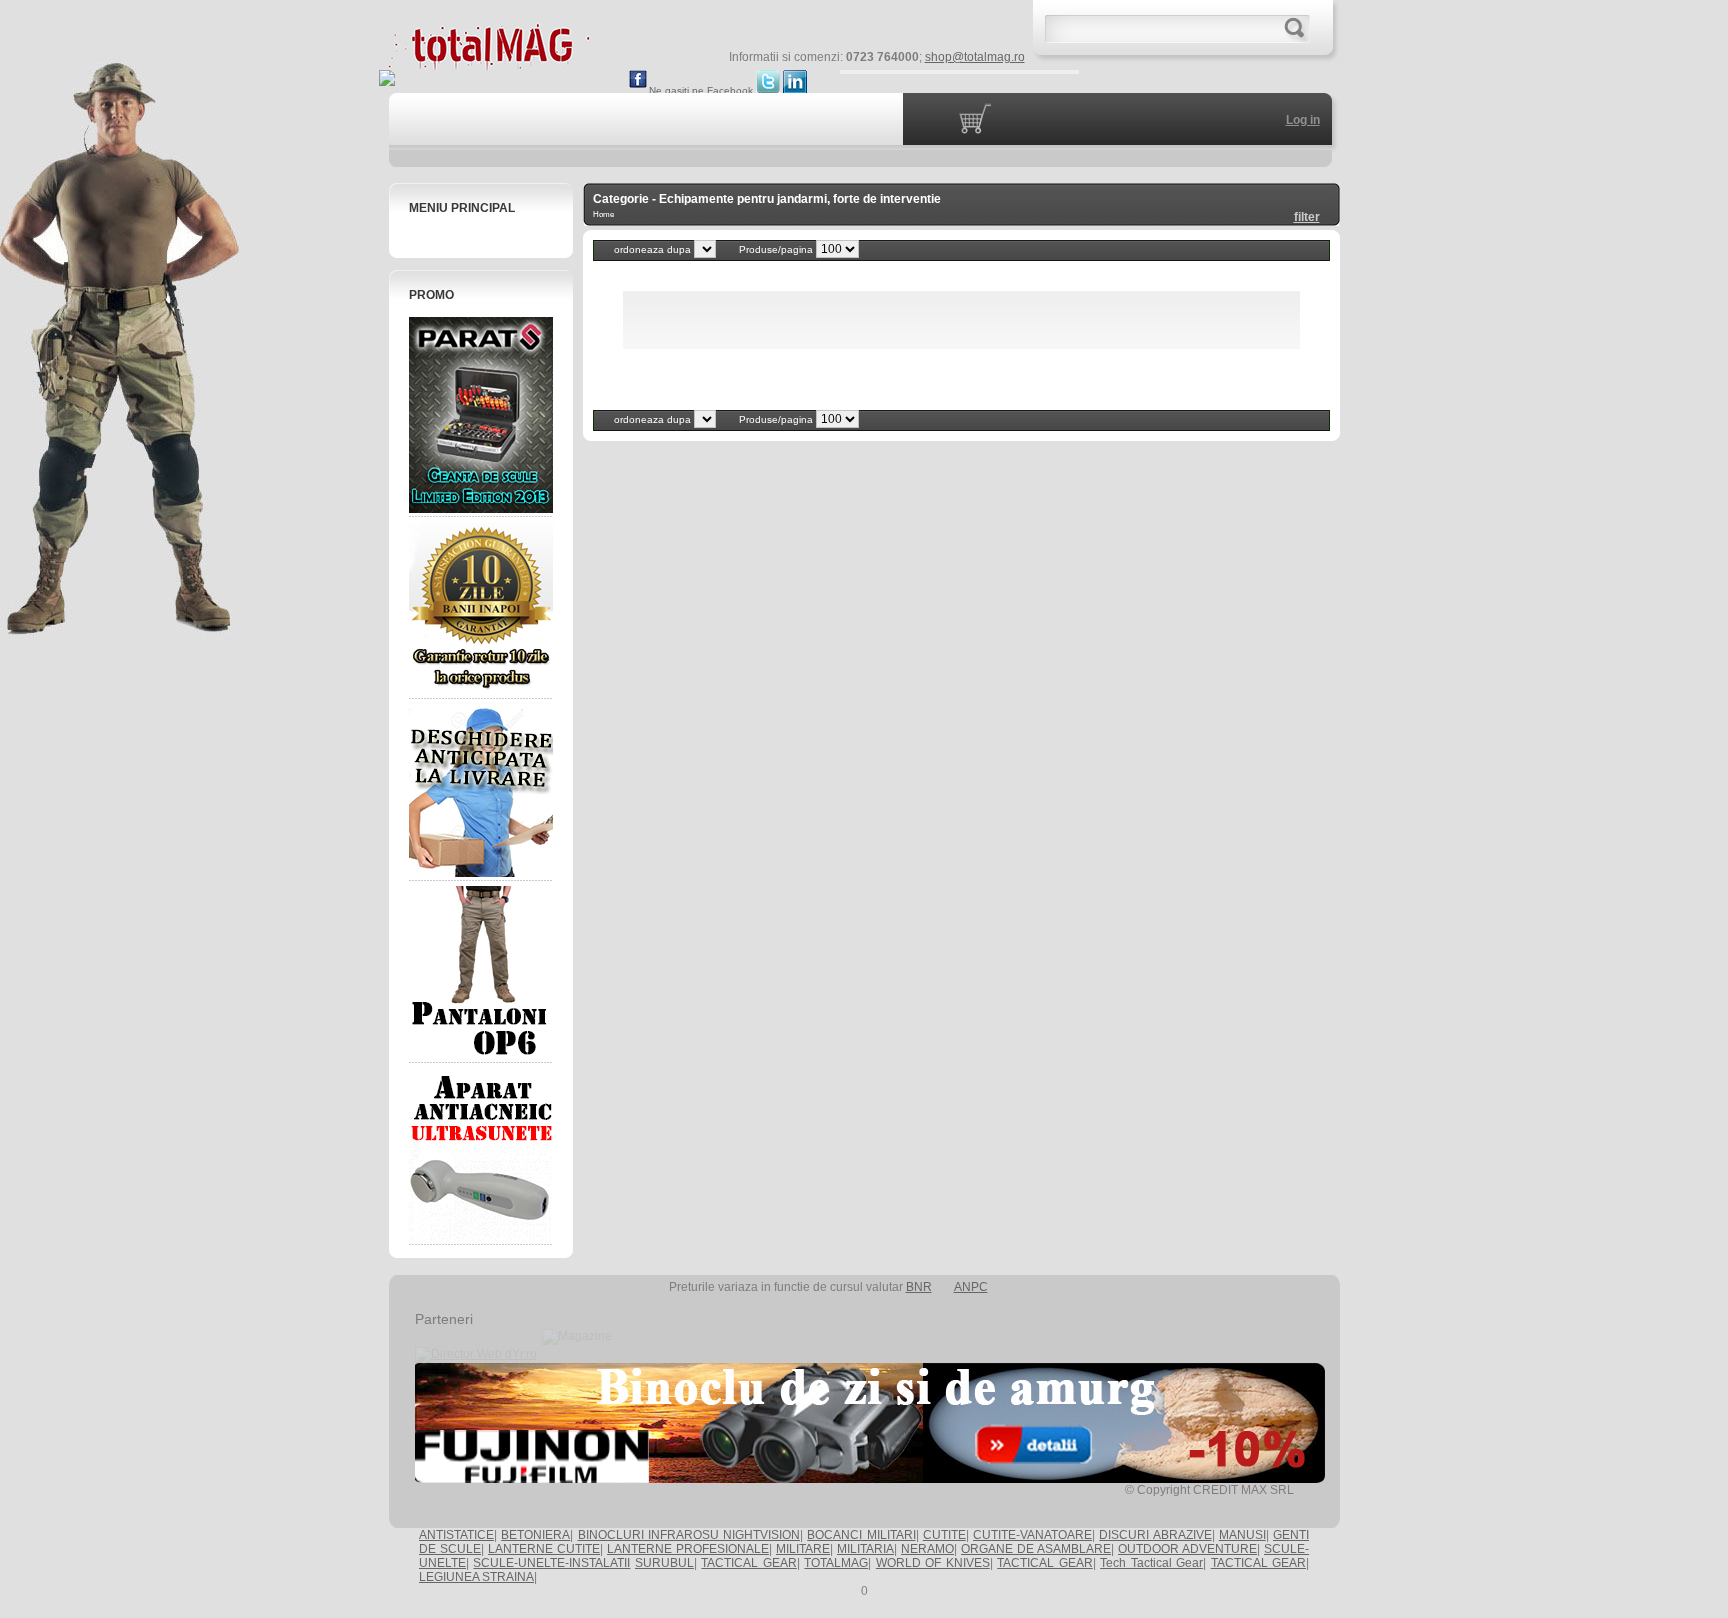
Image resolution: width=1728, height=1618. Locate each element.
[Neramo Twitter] (768, 90)
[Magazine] (584, 1354)
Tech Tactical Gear (1151, 1563)
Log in (1303, 120)
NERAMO (927, 1549)
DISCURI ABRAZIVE (1155, 1535)
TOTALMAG (836, 1563)
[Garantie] (481, 608)
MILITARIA (865, 1549)
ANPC (971, 1287)
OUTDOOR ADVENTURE (1187, 1549)
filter (1307, 217)
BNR (919, 1287)
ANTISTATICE (456, 1535)
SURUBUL (664, 1563)
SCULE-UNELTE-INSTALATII (551, 1563)
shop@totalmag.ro (975, 57)
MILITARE (803, 1549)
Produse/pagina (777, 249)
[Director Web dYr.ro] (476, 1354)
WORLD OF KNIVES (933, 1563)
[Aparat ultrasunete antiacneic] (481, 1154)
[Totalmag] (489, 62)
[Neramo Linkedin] (795, 90)
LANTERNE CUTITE (544, 1549)
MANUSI (1242, 1535)
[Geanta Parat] (481, 414)
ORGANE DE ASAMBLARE (1036, 1549)
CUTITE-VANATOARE (1032, 1535)
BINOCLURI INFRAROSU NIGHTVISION (689, 1535)
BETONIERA (535, 1535)
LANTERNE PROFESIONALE (688, 1549)
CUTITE (944, 1535)
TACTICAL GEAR (748, 1563)
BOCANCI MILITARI (861, 1535)
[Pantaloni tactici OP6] (481, 972)
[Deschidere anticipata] (481, 790)
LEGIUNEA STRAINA (476, 1577)
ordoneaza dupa (654, 249)
